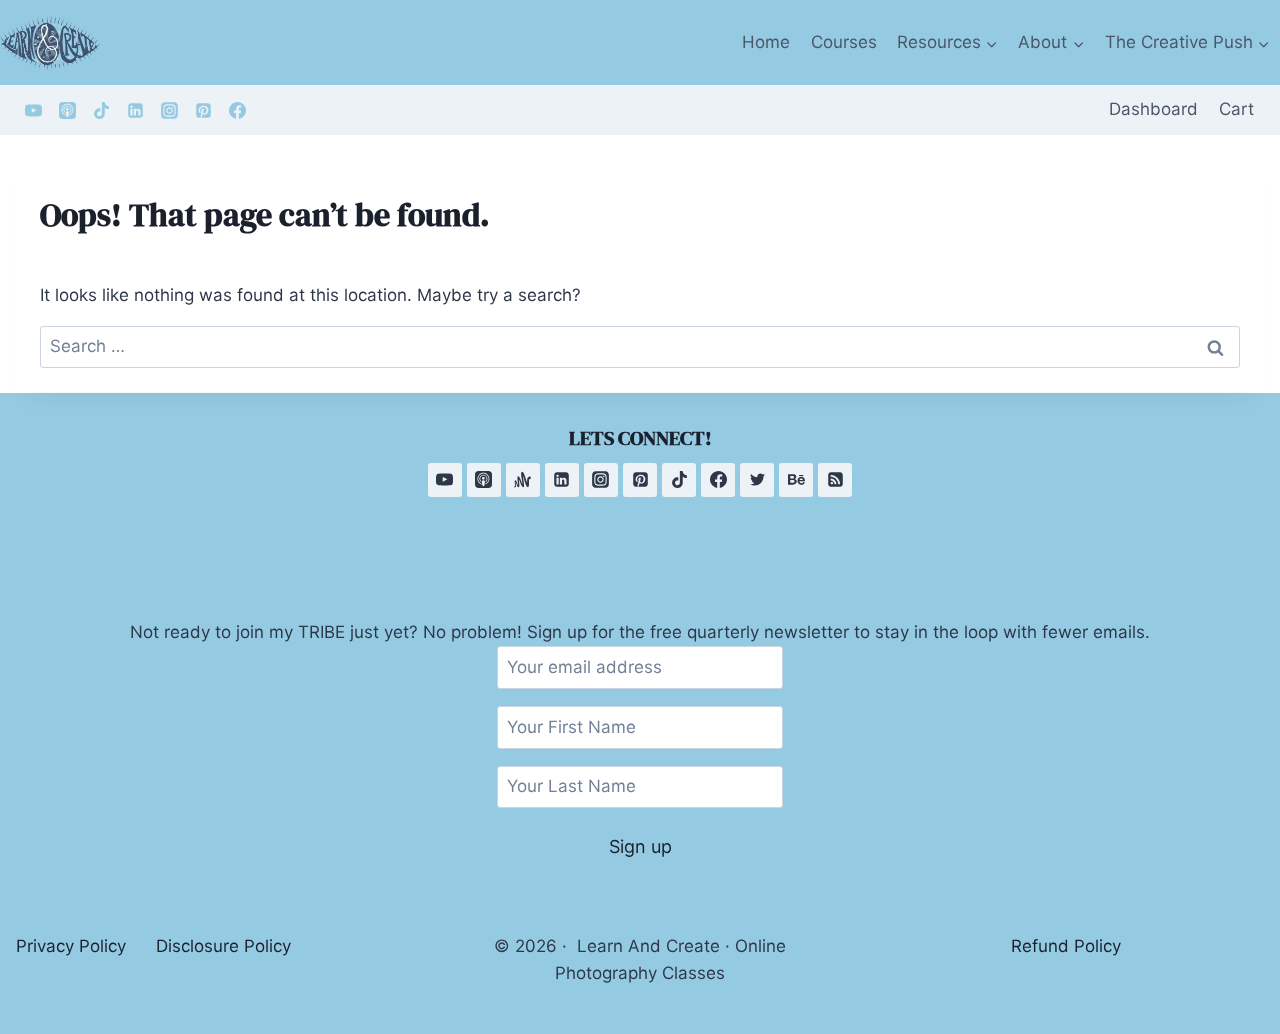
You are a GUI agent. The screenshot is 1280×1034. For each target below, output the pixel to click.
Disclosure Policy (223, 946)
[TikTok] (101, 110)
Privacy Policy (71, 946)
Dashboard (1153, 109)
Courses (844, 42)
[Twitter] (757, 480)
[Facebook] (237, 110)
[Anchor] (523, 480)
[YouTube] (33, 110)
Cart (1236, 109)
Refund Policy (1066, 946)
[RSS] (835, 480)
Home (766, 42)
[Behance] (796, 480)
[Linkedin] (135, 110)
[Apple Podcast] (67, 110)
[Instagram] (169, 110)
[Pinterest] (203, 110)
